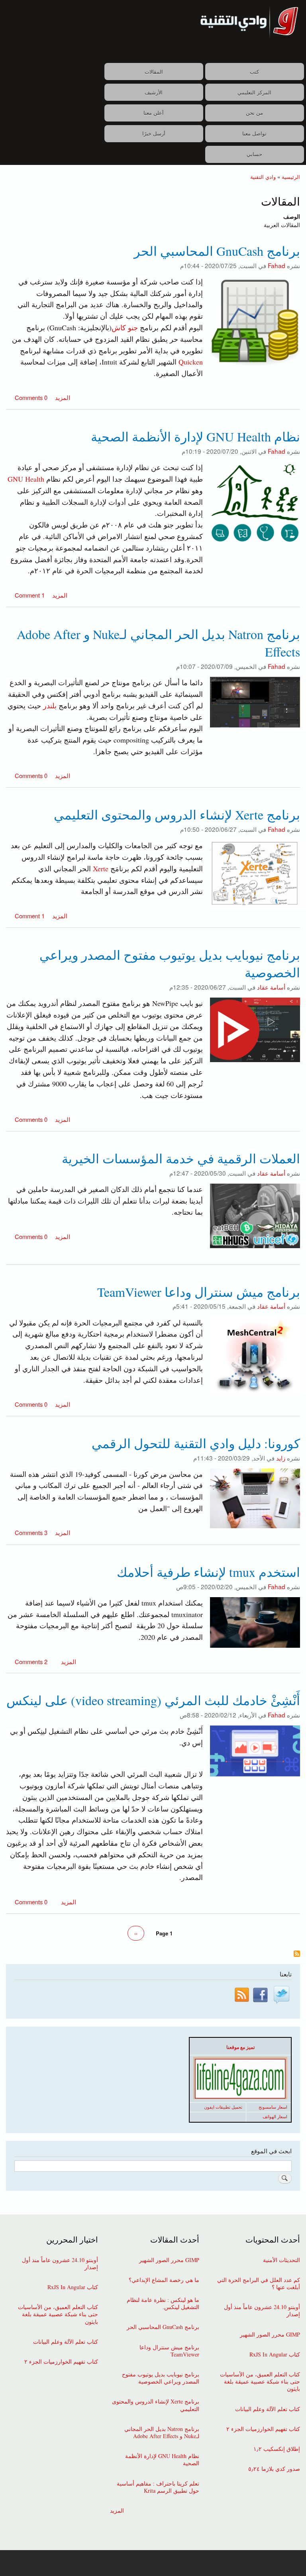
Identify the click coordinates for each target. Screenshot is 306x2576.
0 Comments (31, 397)
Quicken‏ (191, 362)
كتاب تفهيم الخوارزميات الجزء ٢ (263, 2429)
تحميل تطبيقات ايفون (223, 2107)
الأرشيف (154, 92)
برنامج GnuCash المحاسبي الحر (163, 2327)
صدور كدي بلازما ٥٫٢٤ (274, 2469)
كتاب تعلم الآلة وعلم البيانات (268, 2409)
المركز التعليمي (254, 92)
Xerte (101, 868)
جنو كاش (125, 327)
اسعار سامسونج (273, 2107)
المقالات (154, 72)
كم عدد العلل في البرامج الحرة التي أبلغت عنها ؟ (259, 2284)
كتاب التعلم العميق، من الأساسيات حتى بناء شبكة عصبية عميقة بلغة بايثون (260, 2382)
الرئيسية (291, 177)
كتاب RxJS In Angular (275, 2354)
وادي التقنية (263, 177)
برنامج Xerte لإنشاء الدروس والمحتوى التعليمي (155, 2405)
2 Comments (31, 1661)
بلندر (50, 706)
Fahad (277, 265)
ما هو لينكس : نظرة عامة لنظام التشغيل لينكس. (163, 2304)
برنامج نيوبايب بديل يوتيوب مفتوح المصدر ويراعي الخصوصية (160, 2378)
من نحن (254, 113)
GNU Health (27, 479)
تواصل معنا (254, 133)
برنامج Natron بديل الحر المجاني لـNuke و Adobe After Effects (162, 2433)
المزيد (62, 397)
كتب (254, 72)
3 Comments (31, 1532)
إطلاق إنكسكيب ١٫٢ (277, 2449)
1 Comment (30, 595)
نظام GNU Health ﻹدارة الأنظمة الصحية (162, 2460)
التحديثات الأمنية (281, 2260)
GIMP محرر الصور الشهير (270, 2335)
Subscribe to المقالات (297, 1954)
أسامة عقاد (271, 987)
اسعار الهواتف (275, 2117)
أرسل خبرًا (154, 133)
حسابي (254, 154)
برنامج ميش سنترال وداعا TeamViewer (169, 2351)
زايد (281, 1458)
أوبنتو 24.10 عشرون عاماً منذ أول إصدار (262, 2311)
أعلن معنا (154, 113)
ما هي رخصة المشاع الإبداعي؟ (164, 2280)
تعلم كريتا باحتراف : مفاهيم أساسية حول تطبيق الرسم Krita (158, 2487)
